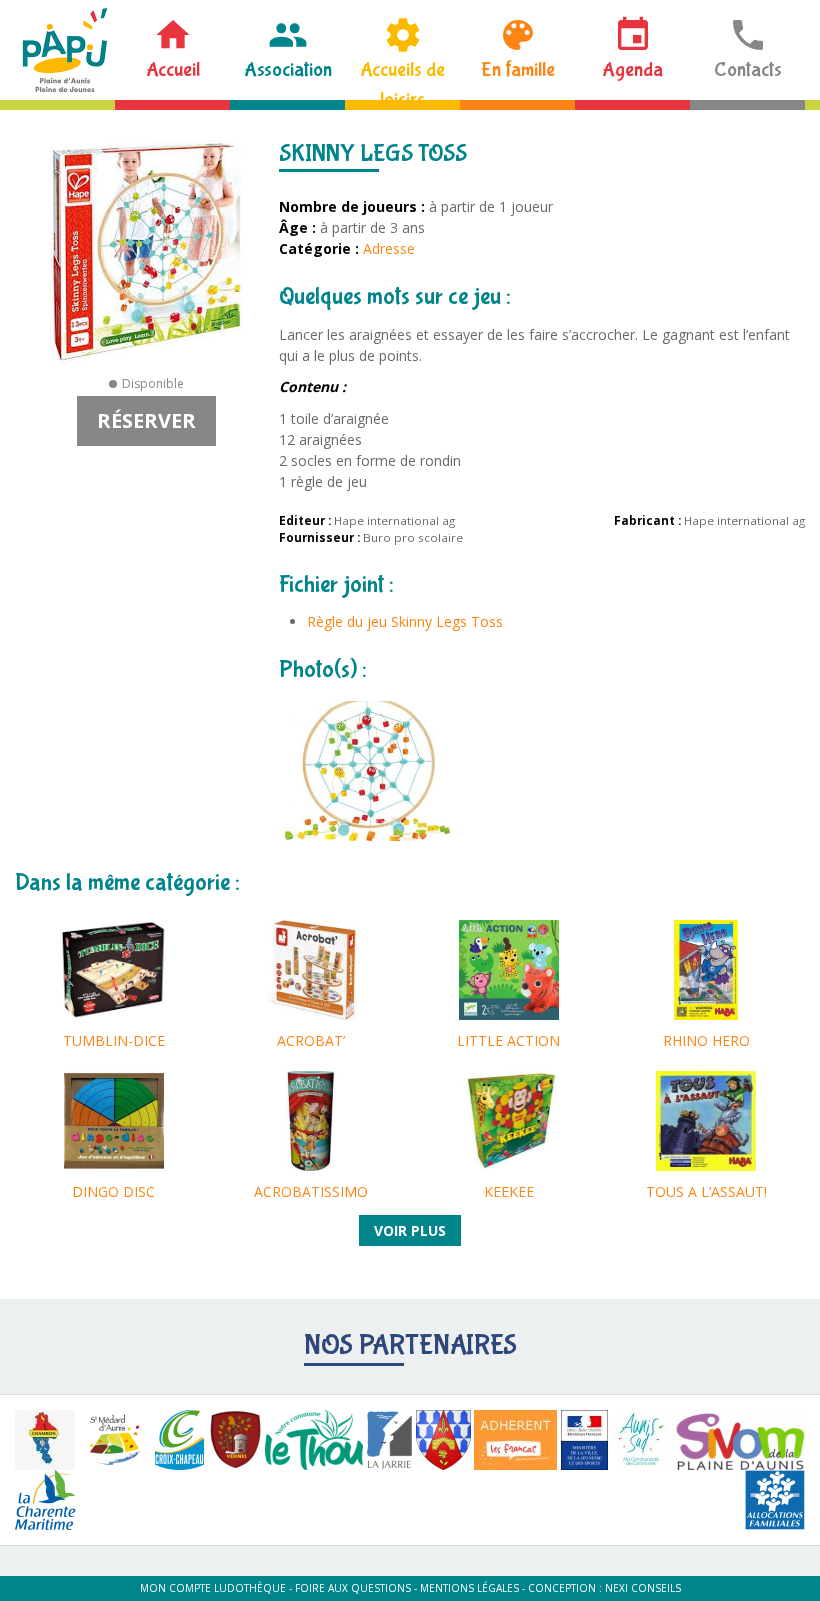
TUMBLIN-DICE (114, 1040)
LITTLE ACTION (508, 1040)
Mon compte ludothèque (213, 1588)
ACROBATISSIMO (311, 1191)
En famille (518, 69)
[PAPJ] (65, 50)
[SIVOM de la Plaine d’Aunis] (739, 1440)
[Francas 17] (515, 1440)
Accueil (173, 69)
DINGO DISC (113, 1191)
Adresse (389, 248)
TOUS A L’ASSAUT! (706, 1191)
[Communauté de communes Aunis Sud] (641, 1440)
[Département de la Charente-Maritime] (45, 1500)
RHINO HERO (706, 1040)
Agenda (632, 69)
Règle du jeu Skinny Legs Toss (405, 621)
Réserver (146, 420)
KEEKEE (509, 1191)
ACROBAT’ (311, 1040)
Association (288, 69)
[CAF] (775, 1500)
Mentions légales (469, 1588)
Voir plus (410, 1230)
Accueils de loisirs (402, 79)
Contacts (748, 69)
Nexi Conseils (643, 1588)
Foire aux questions (353, 1588)
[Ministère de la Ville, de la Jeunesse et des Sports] (584, 1440)
